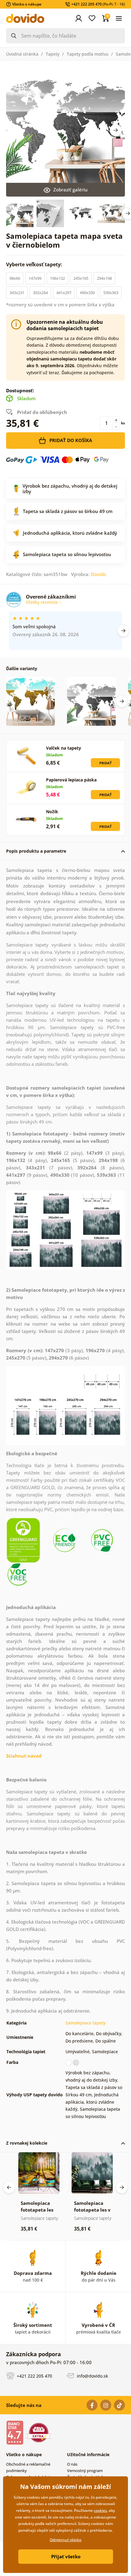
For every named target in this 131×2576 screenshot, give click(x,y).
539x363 (111, 293)
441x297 (64, 293)
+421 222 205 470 (34, 2376)
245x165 (81, 278)
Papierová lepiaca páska (71, 780)
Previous (9, 2187)
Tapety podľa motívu (88, 54)
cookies (100, 2510)
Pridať (105, 763)
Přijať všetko (66, 2556)
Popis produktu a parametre (36, 851)
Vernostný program (85, 2471)
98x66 (15, 278)
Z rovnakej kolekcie (27, 2143)
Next (116, 130)
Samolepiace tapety (85, 2023)
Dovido (98, 574)
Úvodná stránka (22, 54)
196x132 (57, 278)
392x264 (40, 293)
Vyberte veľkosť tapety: (35, 264)
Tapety (53, 54)
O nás (72, 2464)
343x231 (17, 293)
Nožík (52, 812)
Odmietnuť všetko (65, 2540)
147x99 (35, 278)
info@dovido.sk (92, 2376)
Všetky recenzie (42, 602)
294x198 (104, 278)
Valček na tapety (64, 748)
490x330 (87, 293)
